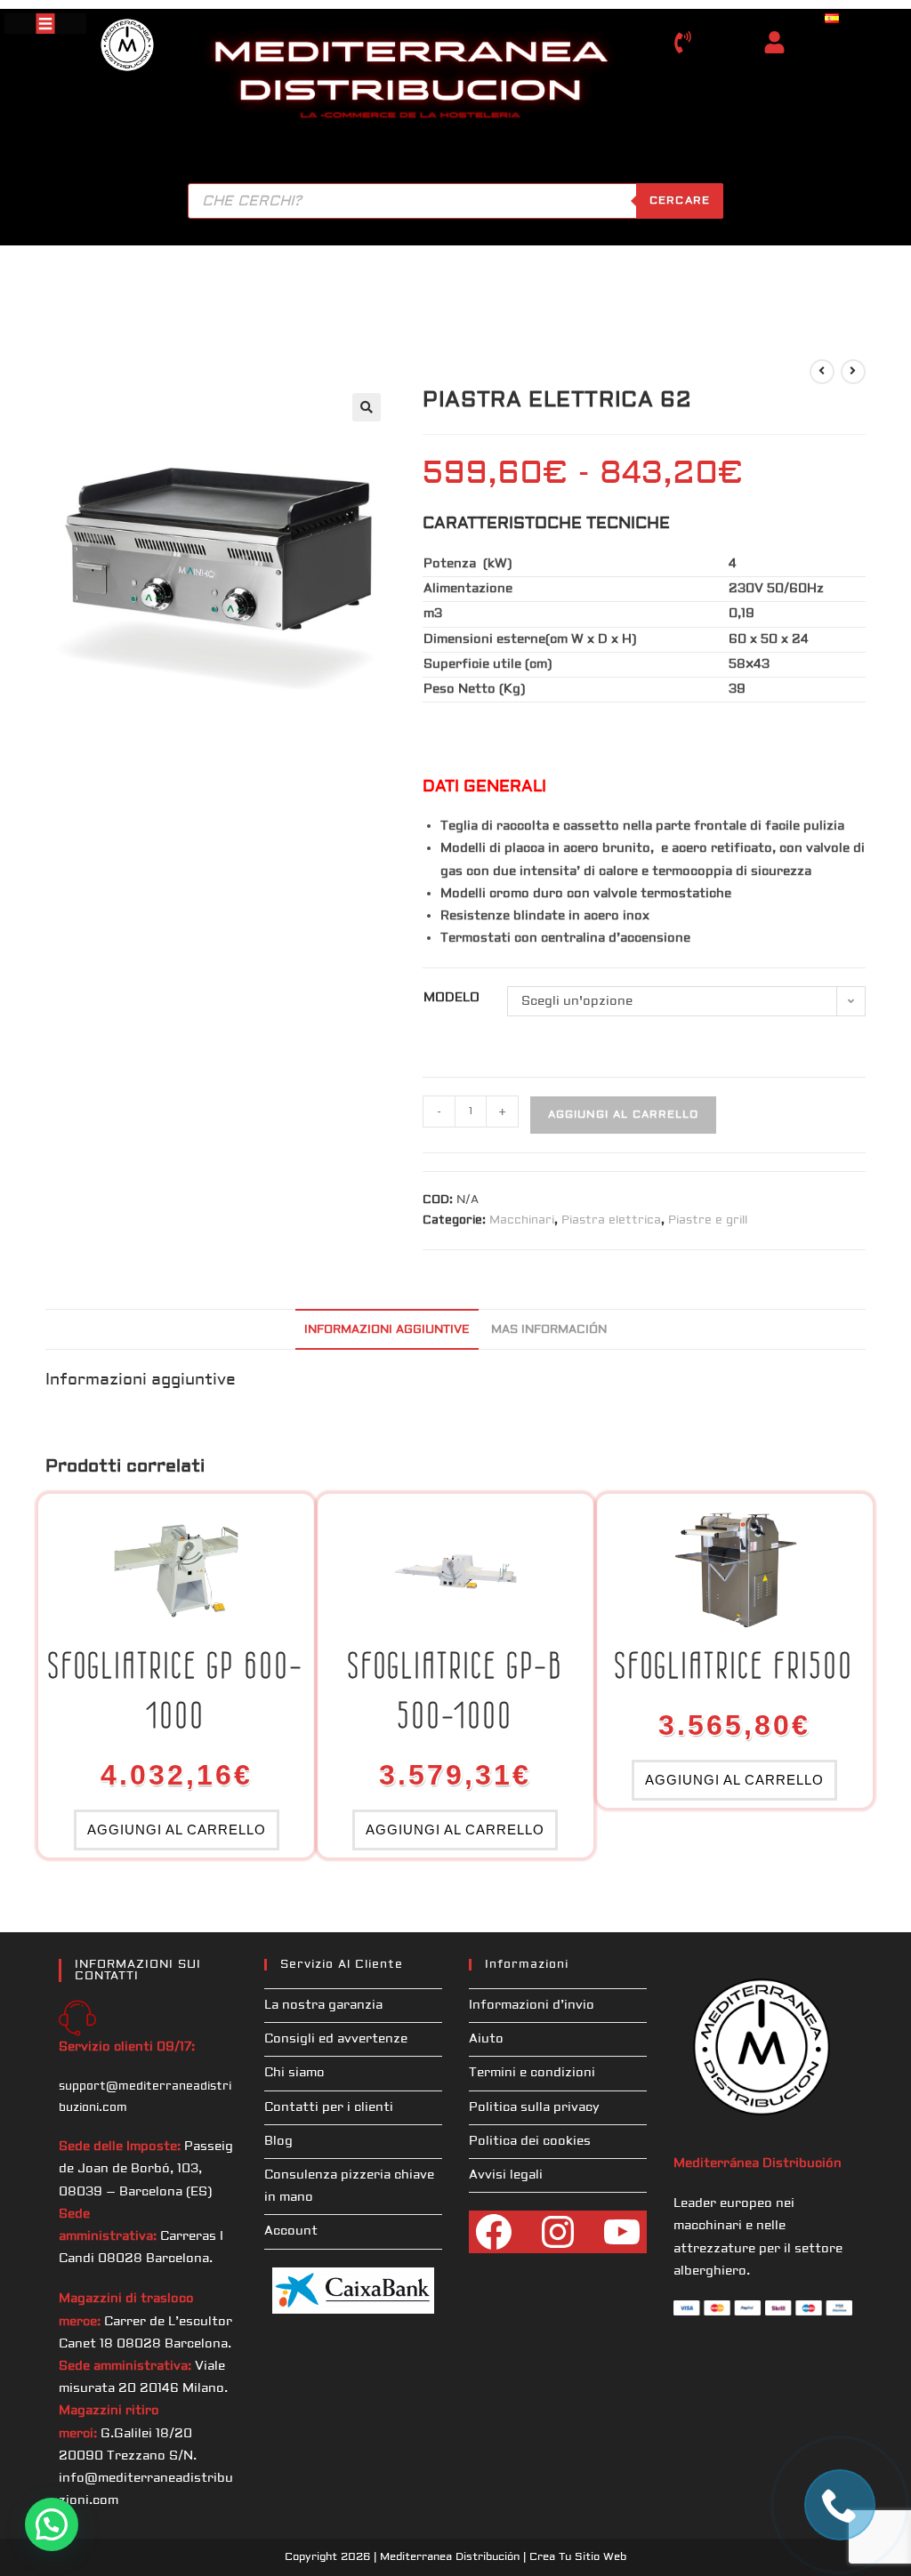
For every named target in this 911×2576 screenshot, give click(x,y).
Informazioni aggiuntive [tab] (387, 1329)
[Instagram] (558, 2232)
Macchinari (522, 1220)
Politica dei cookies (530, 2141)
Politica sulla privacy (534, 2107)
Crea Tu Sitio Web (578, 2557)
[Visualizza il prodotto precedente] (822, 372)
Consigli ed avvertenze (336, 2039)
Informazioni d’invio (532, 2005)
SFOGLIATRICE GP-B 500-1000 (455, 1690)
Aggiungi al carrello (623, 1115)
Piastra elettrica (611, 1220)
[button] (367, 407)
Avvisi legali (506, 2175)
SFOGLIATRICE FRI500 (734, 1665)
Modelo (451, 998)
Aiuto (486, 2039)
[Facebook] (494, 2232)
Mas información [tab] (549, 1329)
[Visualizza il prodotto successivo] (853, 372)
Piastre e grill (708, 1220)
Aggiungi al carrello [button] (177, 1830)
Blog (278, 2141)
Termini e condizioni (532, 2073)
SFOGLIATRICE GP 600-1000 (176, 1690)
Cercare (680, 201)
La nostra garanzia (323, 2005)
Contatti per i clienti (329, 2107)
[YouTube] (622, 2232)
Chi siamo (294, 2073)
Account (291, 2231)
